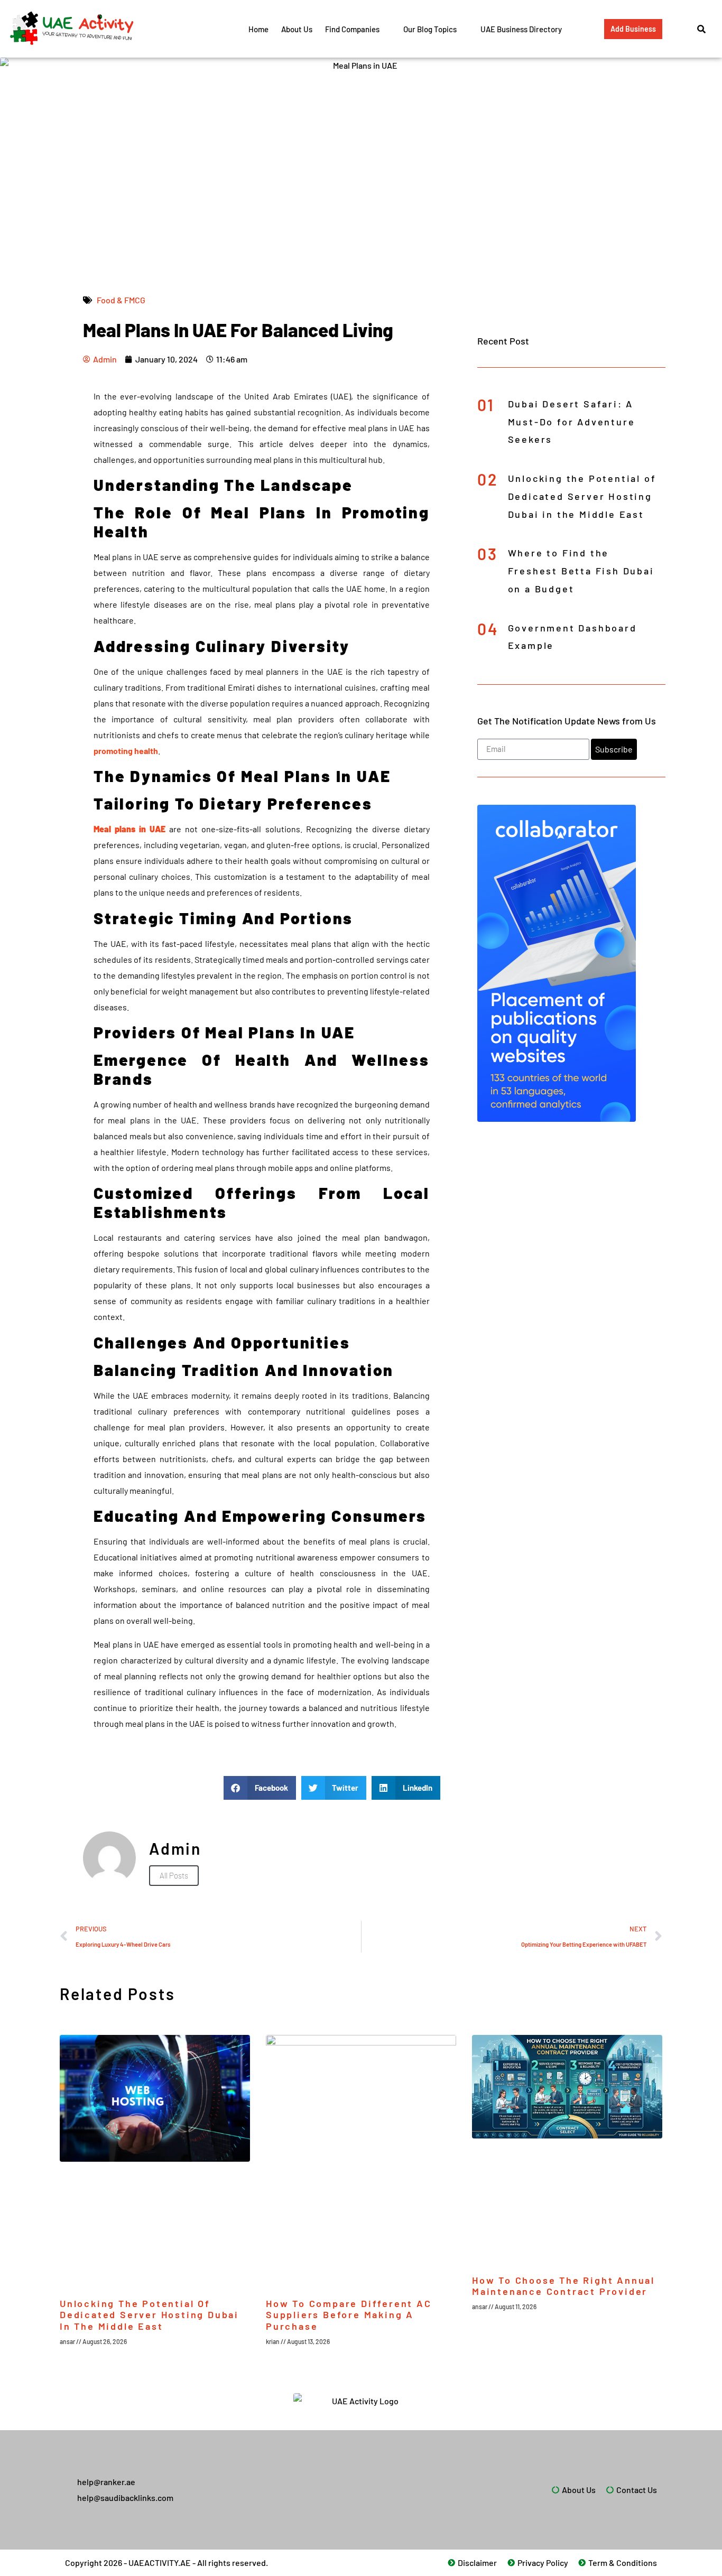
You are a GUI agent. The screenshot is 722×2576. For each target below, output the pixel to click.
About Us (297, 29)
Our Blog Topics (430, 29)
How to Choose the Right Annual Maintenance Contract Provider (563, 2286)
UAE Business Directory (521, 29)
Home (258, 29)
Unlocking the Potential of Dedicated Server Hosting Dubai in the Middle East (582, 496)
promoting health (126, 751)
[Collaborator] (557, 1118)
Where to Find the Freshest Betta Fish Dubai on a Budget (581, 571)
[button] (260, 1788)
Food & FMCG (121, 300)
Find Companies (352, 29)
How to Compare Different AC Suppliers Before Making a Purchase (349, 2315)
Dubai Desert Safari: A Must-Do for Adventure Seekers (572, 422)
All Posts (174, 1875)
